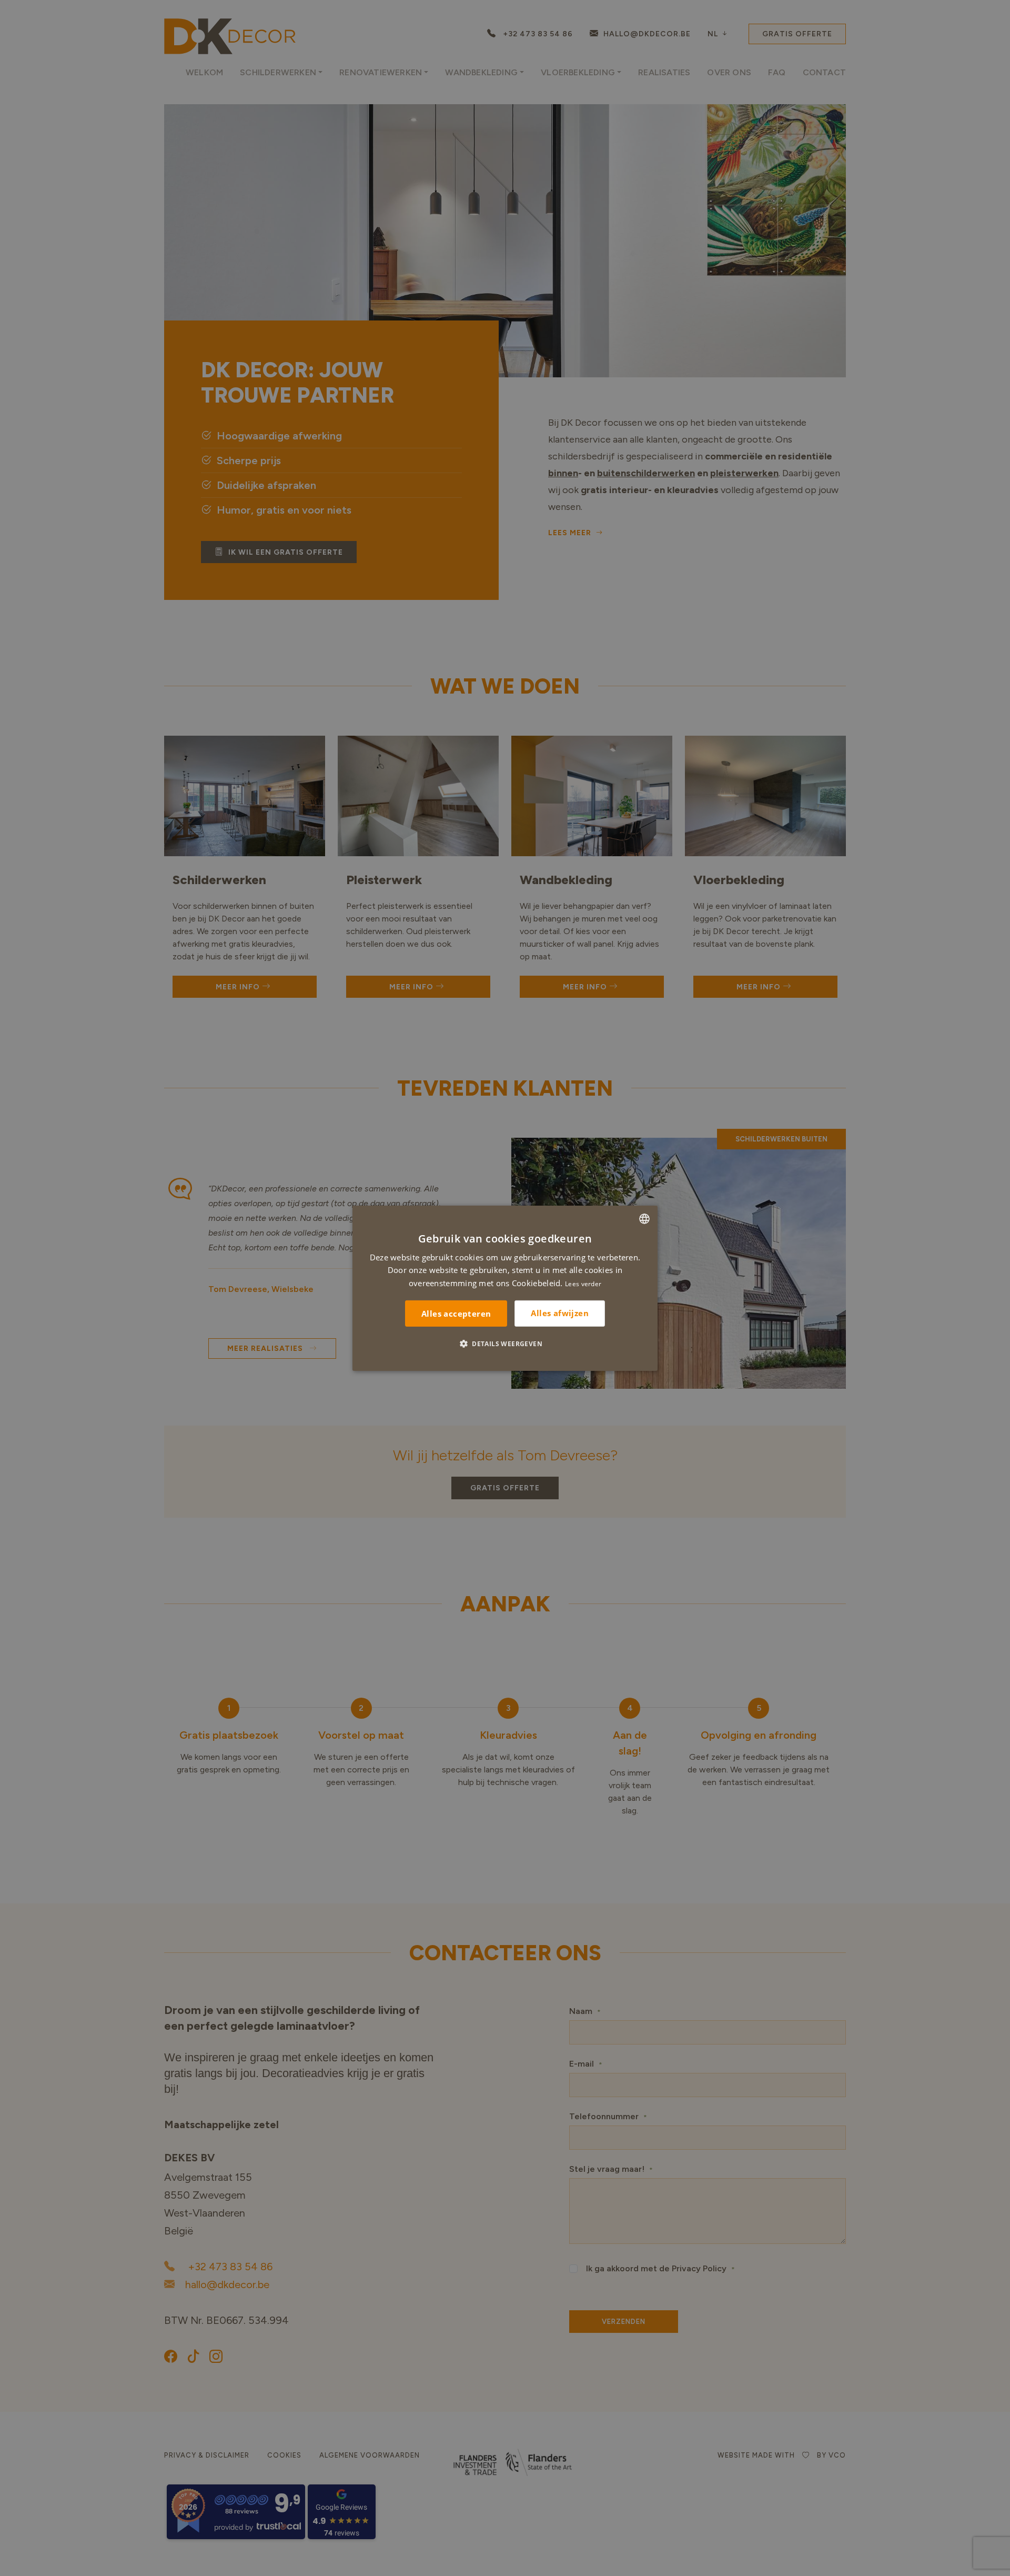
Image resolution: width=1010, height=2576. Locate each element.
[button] (505, 1344)
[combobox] (644, 1218)
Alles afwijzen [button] (560, 1313)
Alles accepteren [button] (456, 1314)
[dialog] (505, 1288)
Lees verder (583, 1284)
